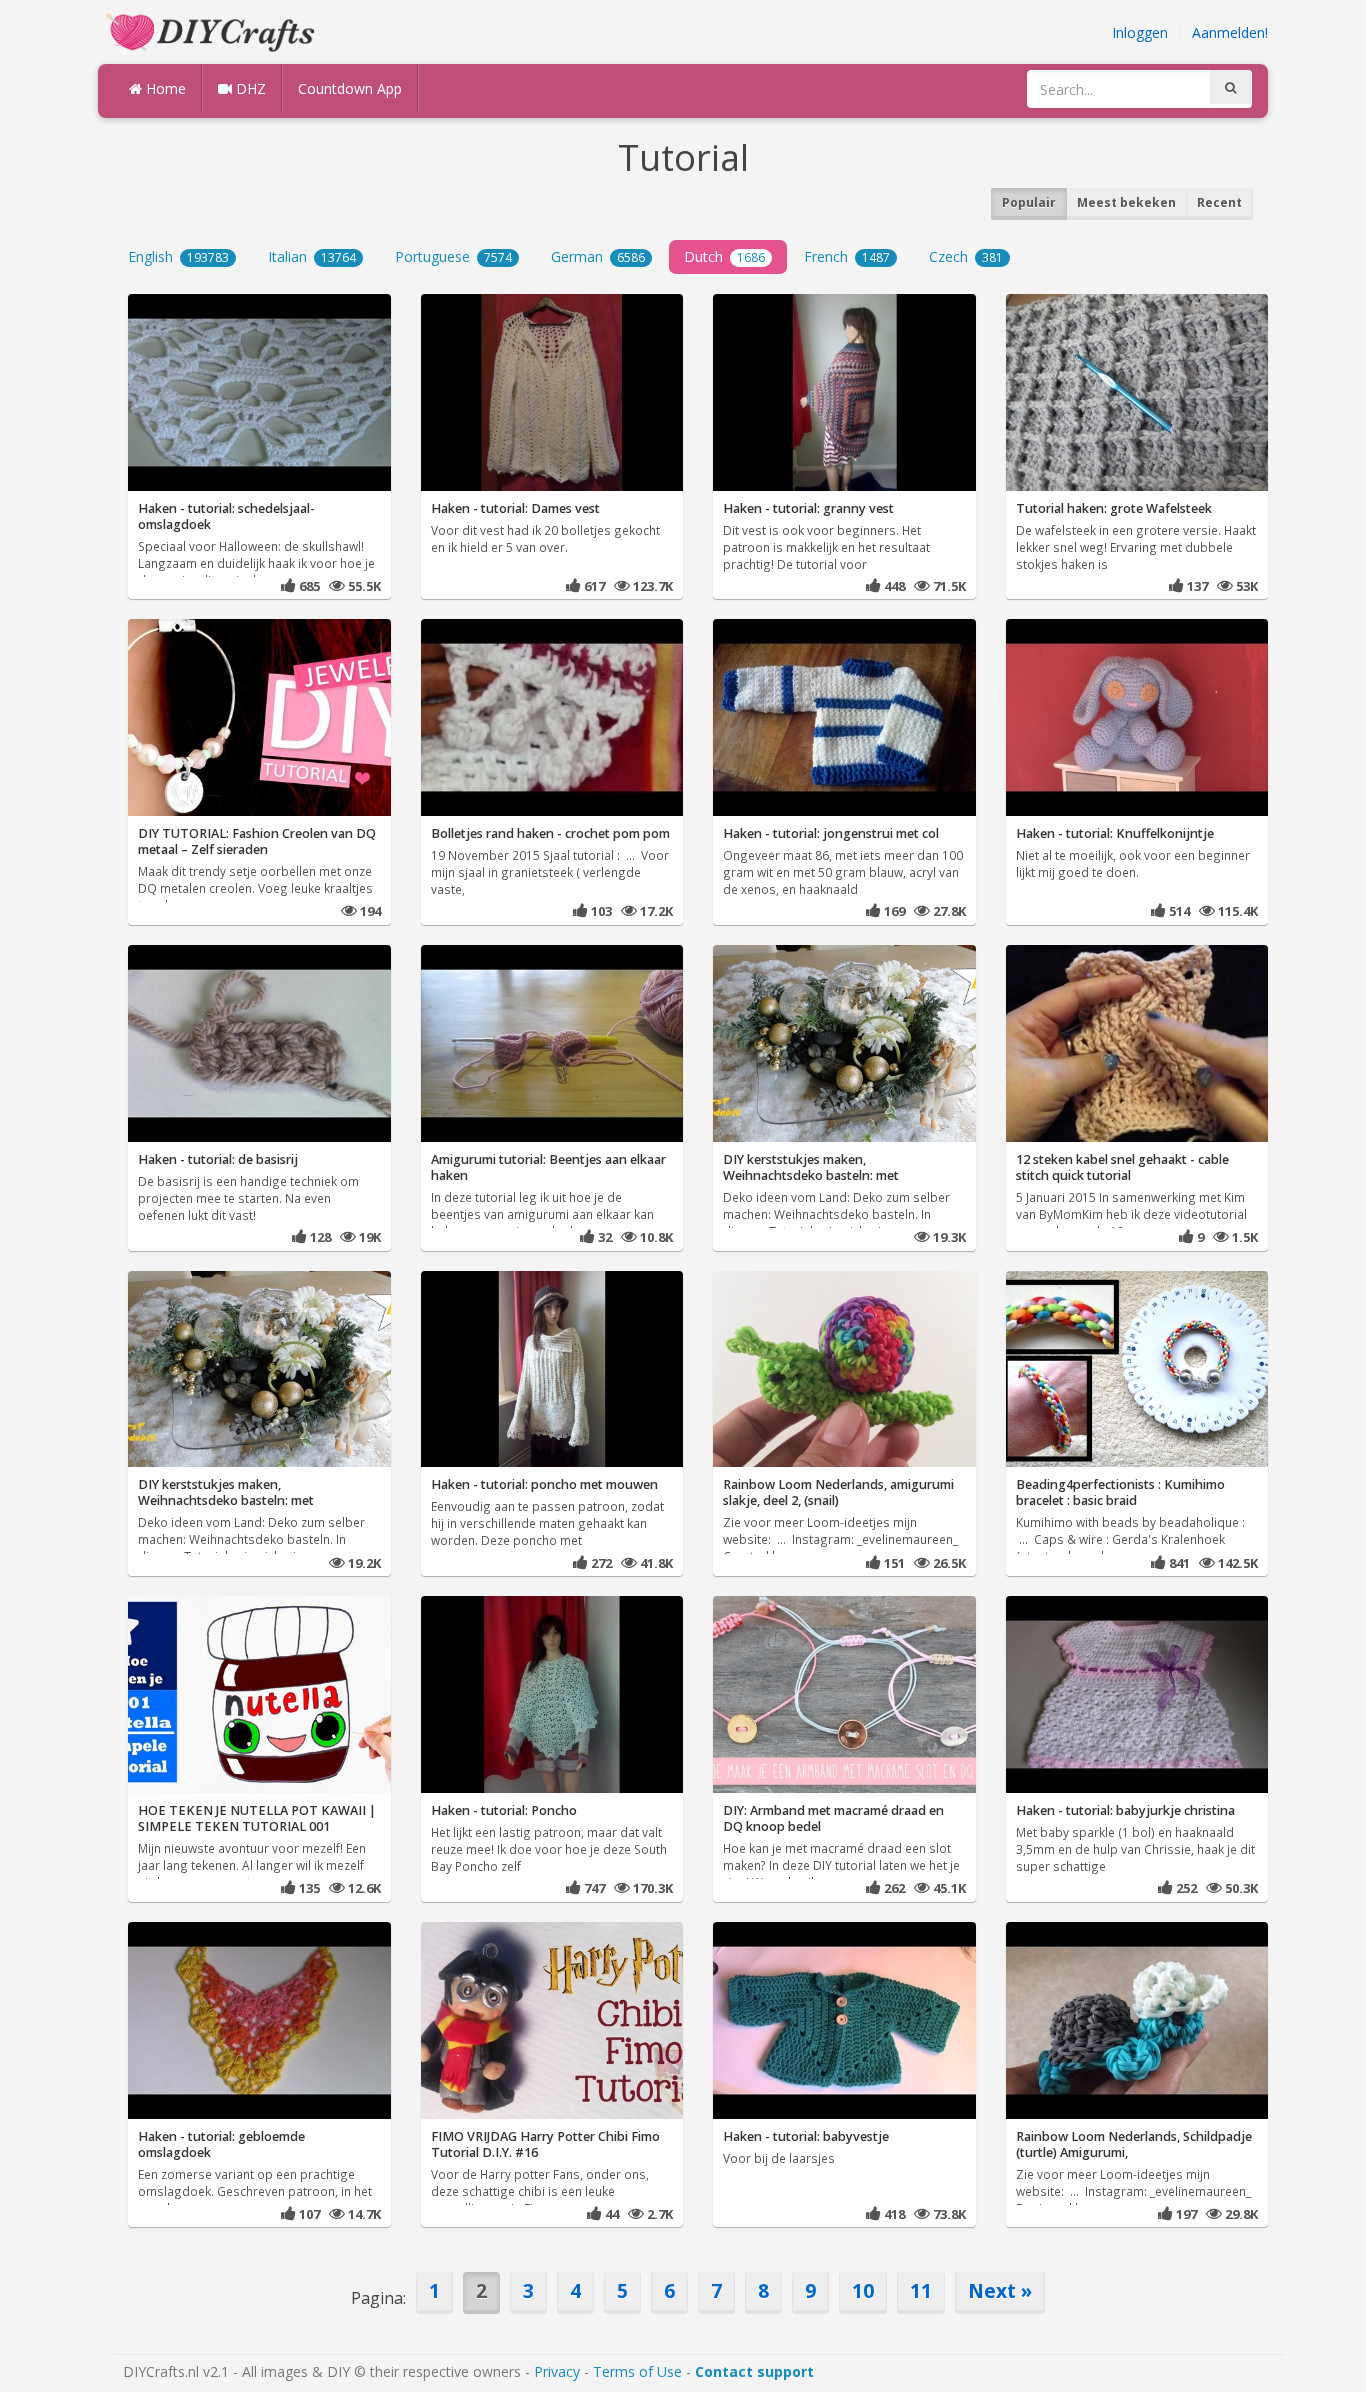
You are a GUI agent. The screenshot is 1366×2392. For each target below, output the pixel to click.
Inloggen (1140, 32)
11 (921, 2290)
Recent (1219, 202)
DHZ (249, 88)
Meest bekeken (1126, 202)
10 (863, 2290)
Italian (312, 256)
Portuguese (453, 256)
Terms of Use (637, 2371)
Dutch (724, 256)
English (178, 256)
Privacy (557, 2371)
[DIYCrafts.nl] (213, 30)
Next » (1000, 2290)
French (847, 256)
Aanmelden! (1230, 32)
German (598, 256)
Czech (966, 256)
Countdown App (350, 88)
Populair (1029, 202)
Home (164, 88)
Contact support (754, 2371)
